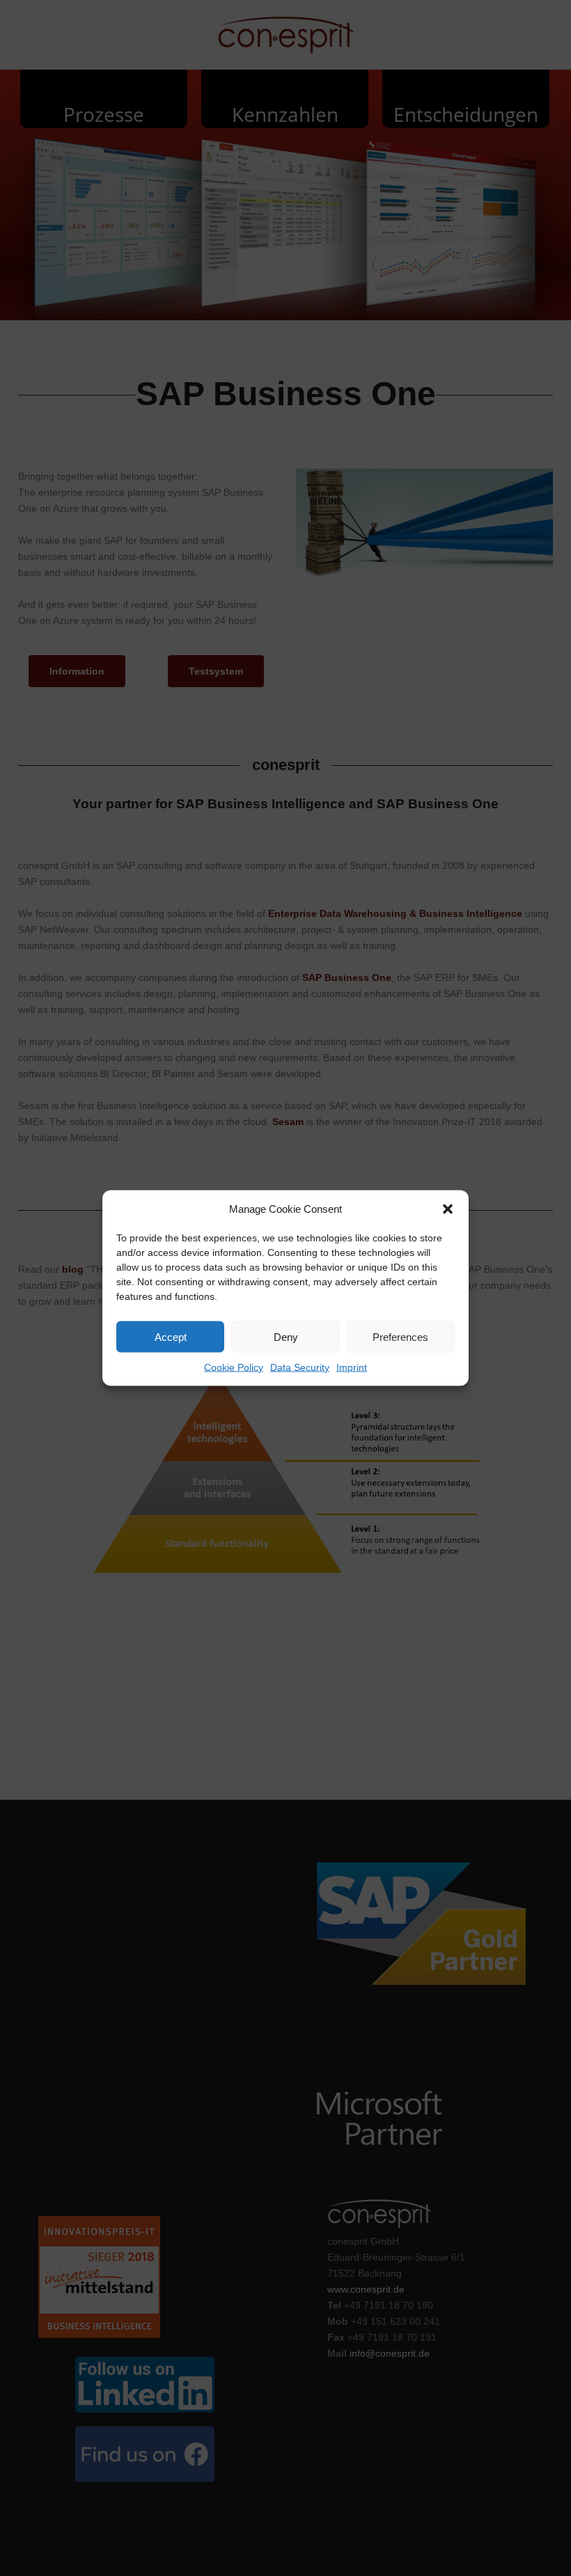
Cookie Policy (234, 1367)
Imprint (352, 1367)
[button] (448, 1209)
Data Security (300, 1367)
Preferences (400, 1336)
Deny (286, 1336)
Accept (171, 1336)
